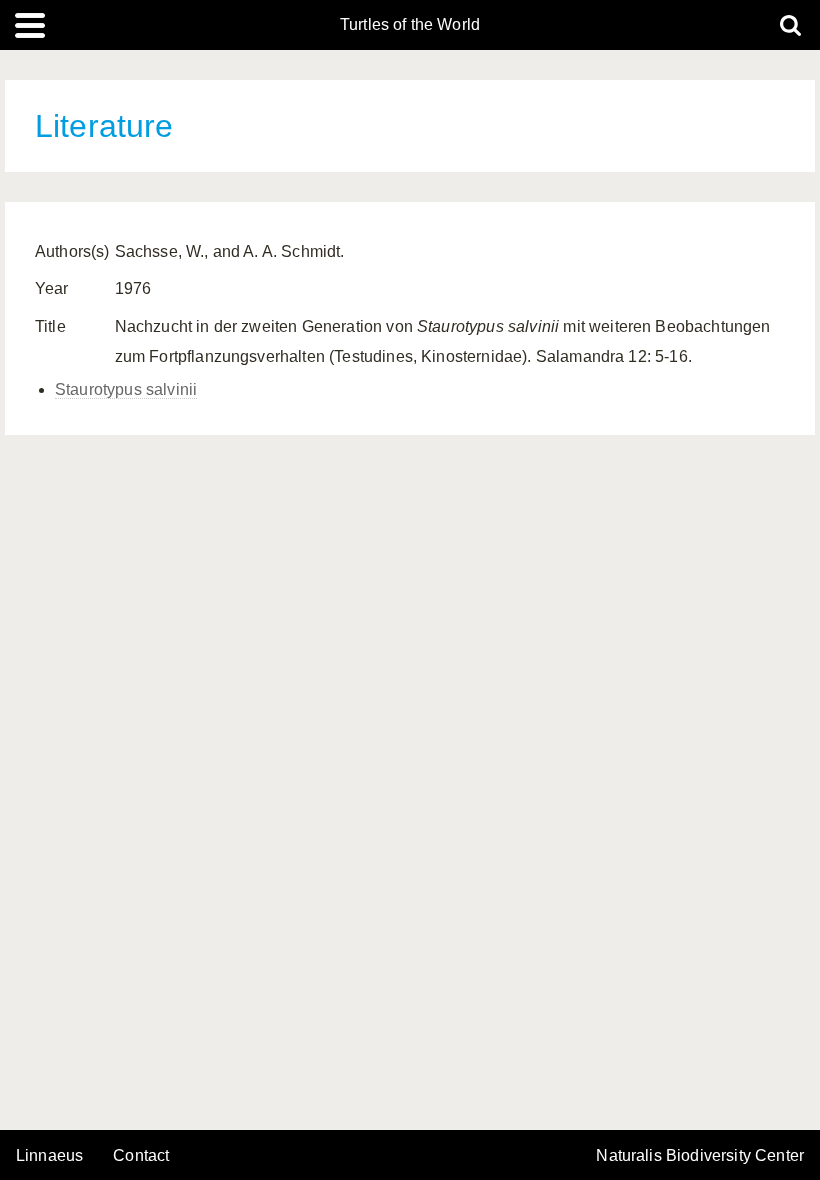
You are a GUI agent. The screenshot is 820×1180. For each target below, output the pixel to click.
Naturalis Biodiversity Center (700, 1156)
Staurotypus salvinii (126, 389)
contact (141, 1155)
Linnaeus (49, 1156)
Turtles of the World (410, 25)
